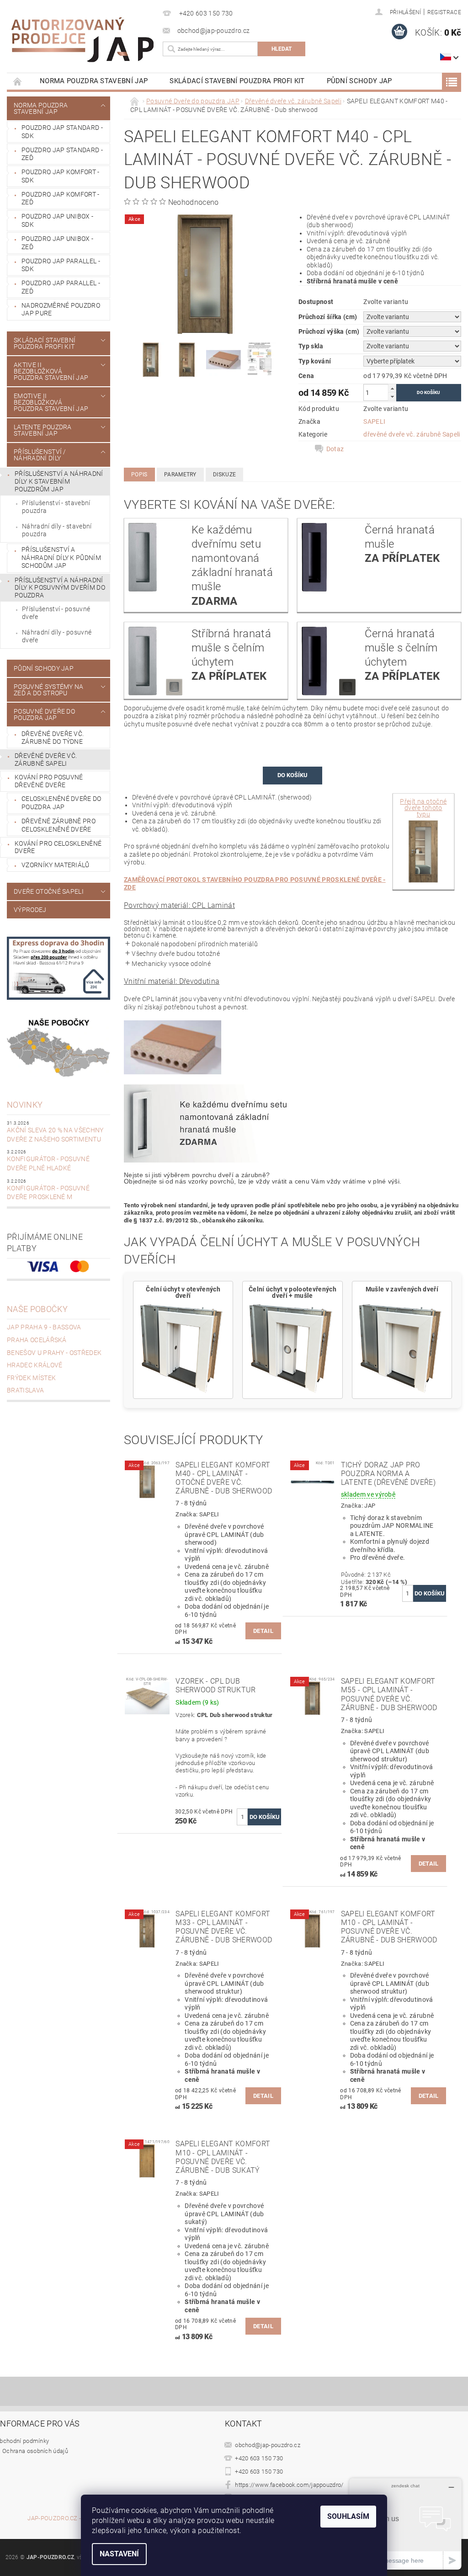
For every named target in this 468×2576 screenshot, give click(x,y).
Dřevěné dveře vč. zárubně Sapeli (46, 760)
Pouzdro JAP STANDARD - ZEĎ (62, 154)
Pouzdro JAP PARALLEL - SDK (61, 265)
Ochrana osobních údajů (35, 2451)
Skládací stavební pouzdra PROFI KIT (237, 81)
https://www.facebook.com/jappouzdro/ (289, 2485)
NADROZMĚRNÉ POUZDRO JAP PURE (61, 309)
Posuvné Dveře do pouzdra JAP (44, 715)
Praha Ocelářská (37, 1340)
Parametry (180, 475)
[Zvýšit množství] (392, 388)
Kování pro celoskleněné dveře (58, 847)
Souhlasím (348, 2516)
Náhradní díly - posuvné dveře (57, 636)
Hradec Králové (35, 1365)
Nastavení (119, 2554)
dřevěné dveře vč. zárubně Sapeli (412, 434)
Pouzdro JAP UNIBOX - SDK (57, 220)
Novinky (25, 1105)
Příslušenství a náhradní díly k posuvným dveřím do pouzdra (60, 588)
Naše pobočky (37, 1309)
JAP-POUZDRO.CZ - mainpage (69, 2518)
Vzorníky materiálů (56, 865)
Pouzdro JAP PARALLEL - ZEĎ (61, 287)
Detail (263, 1631)
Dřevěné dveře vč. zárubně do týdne (53, 738)
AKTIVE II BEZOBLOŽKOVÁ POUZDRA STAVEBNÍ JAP (51, 371)
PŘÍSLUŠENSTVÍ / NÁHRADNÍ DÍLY (40, 455)
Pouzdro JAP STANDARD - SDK (62, 132)
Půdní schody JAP (359, 81)
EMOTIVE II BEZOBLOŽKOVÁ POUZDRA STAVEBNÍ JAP (51, 402)
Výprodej (30, 910)
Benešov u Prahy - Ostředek (54, 1353)
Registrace (444, 12)
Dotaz (335, 449)
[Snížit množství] (392, 397)
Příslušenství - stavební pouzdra (56, 507)
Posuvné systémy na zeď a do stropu (49, 690)
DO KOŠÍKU (292, 775)
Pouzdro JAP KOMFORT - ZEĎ (61, 198)
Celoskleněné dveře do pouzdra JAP (61, 803)
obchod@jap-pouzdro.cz (268, 2445)
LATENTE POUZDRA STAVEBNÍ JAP (43, 430)
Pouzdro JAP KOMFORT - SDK (61, 176)
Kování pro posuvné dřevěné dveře (49, 781)
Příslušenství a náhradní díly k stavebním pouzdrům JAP (59, 481)
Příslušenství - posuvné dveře (56, 613)
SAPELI (374, 421)
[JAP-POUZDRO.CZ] (82, 40)
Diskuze (224, 475)
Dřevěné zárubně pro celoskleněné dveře (58, 825)
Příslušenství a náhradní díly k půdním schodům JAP (61, 557)
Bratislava (25, 1390)
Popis (139, 475)
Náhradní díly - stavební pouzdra (57, 530)
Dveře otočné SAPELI (49, 891)
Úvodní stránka (18, 81)
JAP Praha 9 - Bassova (44, 1327)
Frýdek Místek (31, 1378)
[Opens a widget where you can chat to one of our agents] (405, 2524)
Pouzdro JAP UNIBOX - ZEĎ (57, 243)
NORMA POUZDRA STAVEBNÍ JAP (94, 81)
